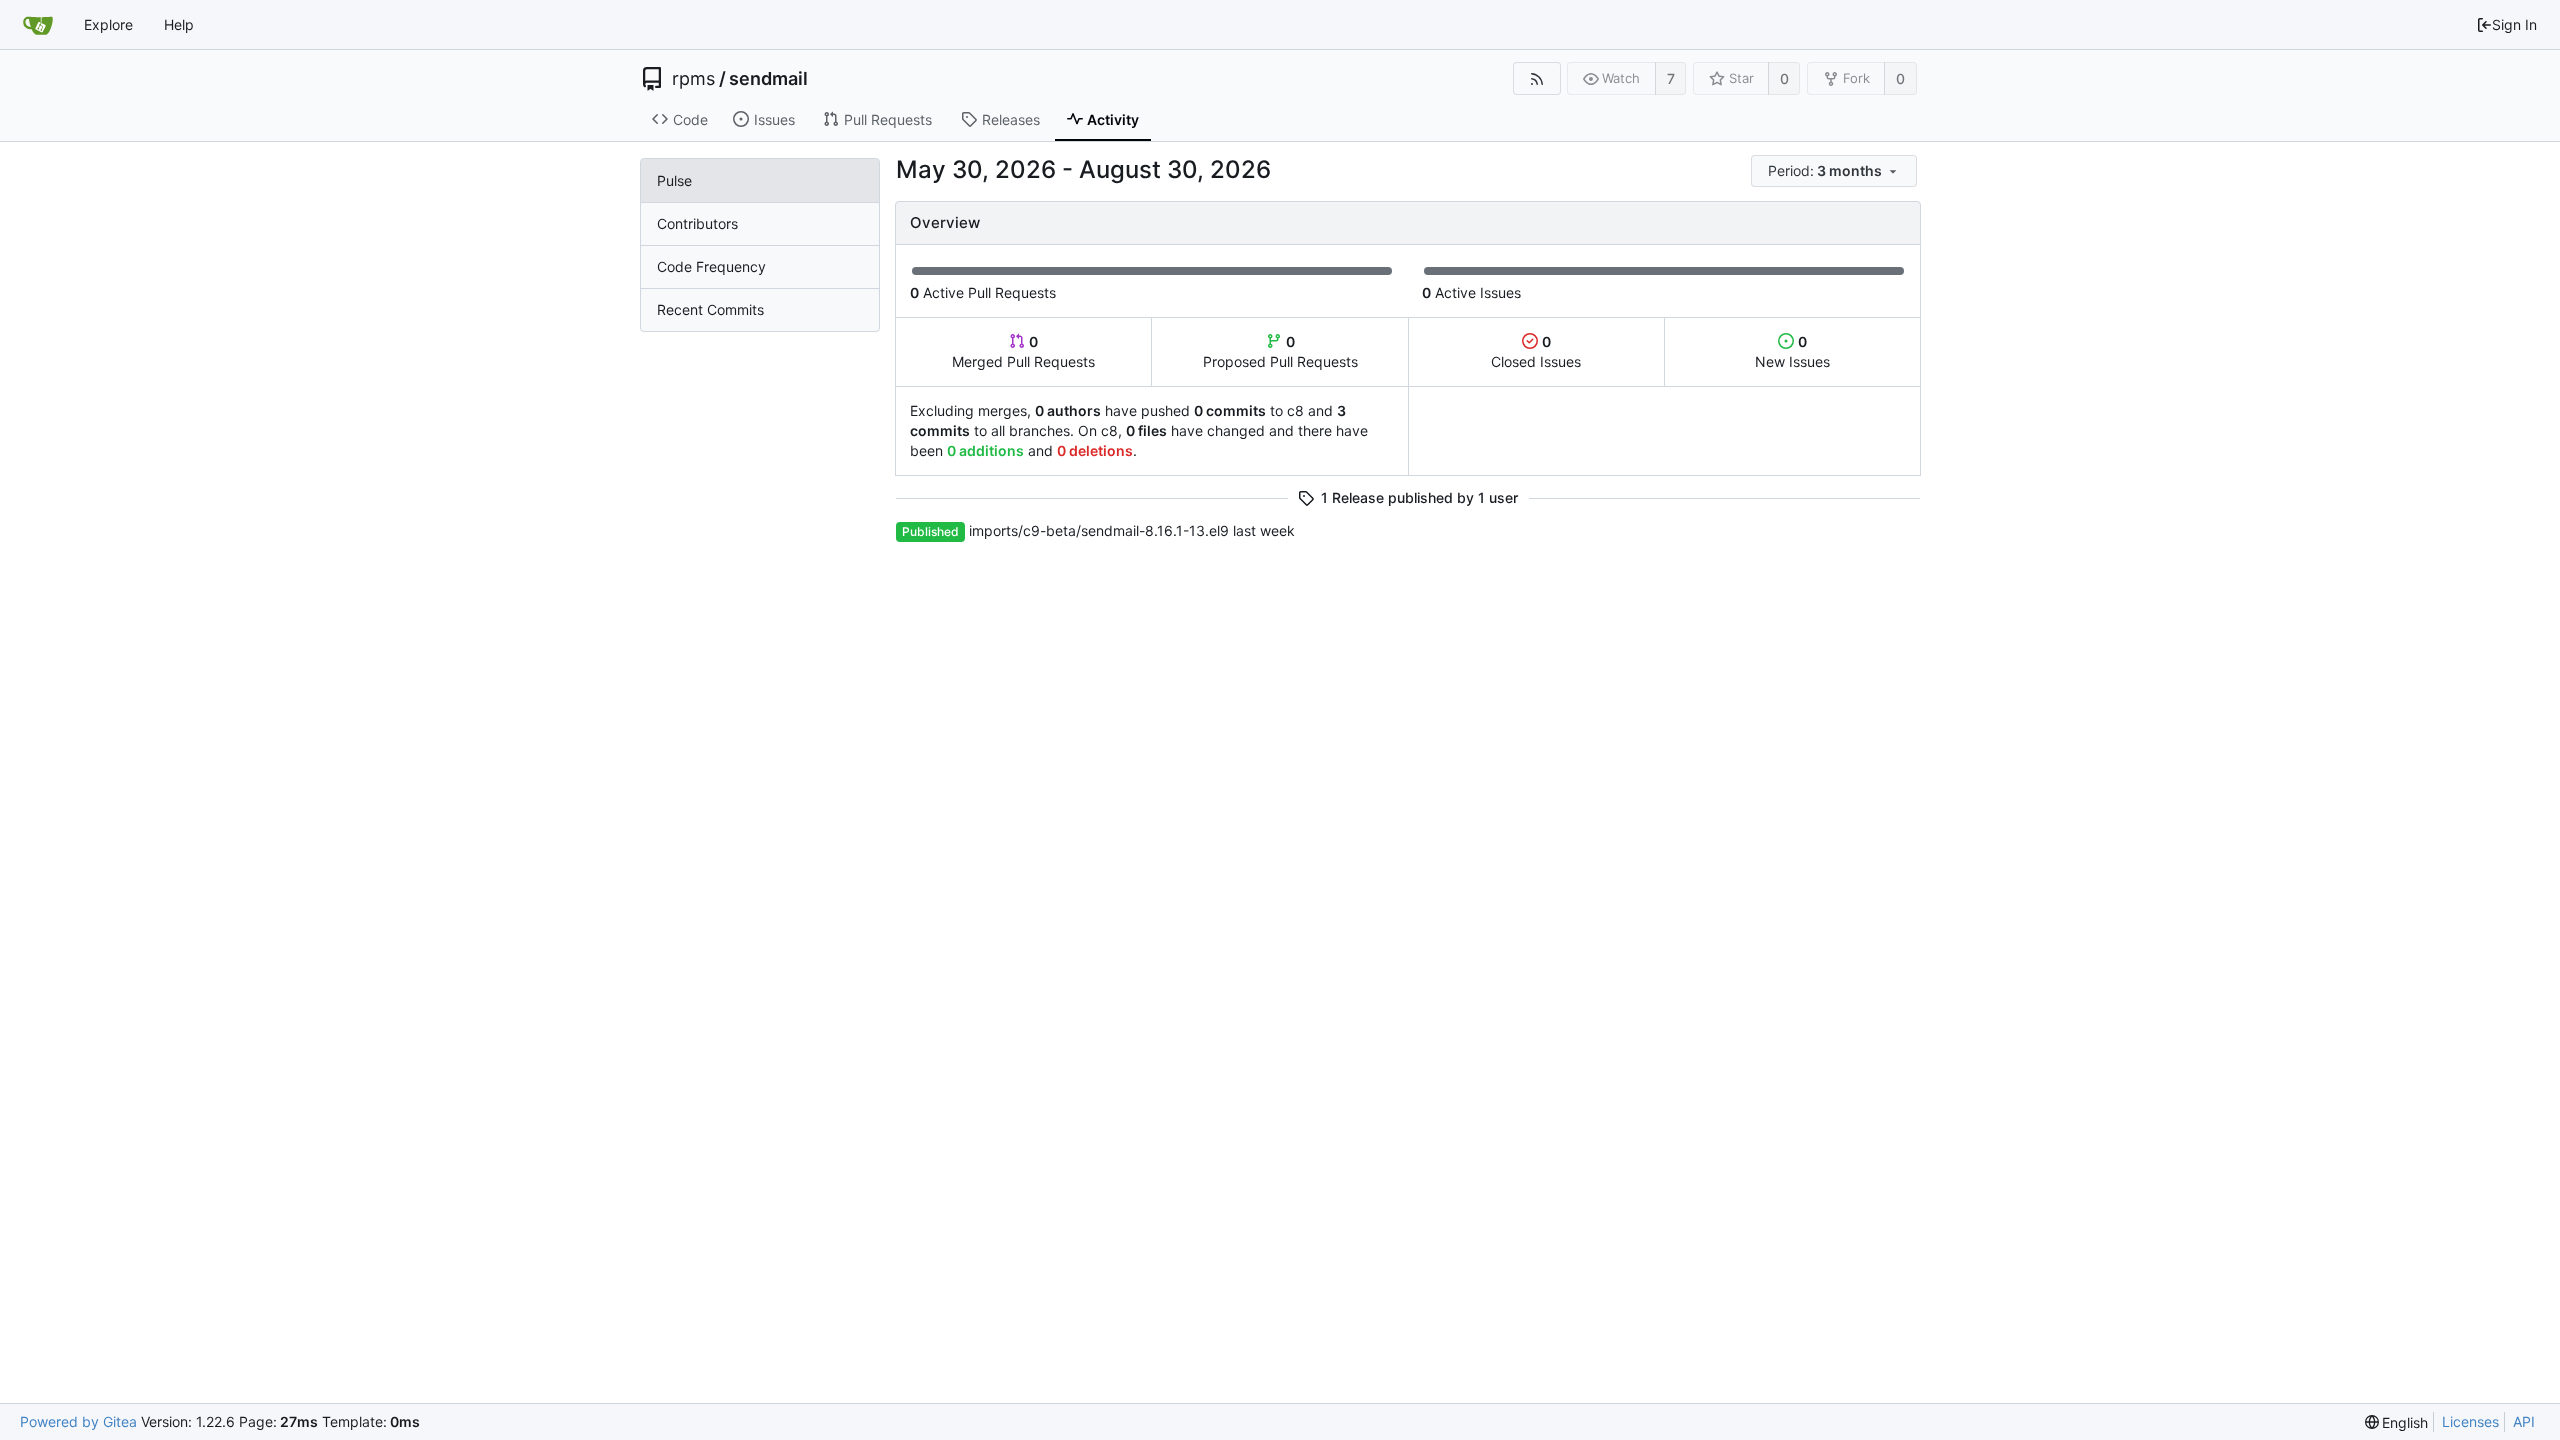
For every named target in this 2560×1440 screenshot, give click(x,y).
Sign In (2514, 24)
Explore (108, 24)
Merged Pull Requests (1023, 351)
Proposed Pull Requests (1280, 351)
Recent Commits (710, 309)
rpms (693, 79)
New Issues (1792, 351)
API (2524, 1421)
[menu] (1835, 171)
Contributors (697, 223)
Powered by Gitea (78, 1421)
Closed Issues (1536, 351)
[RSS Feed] (1536, 78)
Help (179, 24)
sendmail (768, 79)
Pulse (674, 180)
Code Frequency (711, 266)
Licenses (2470, 1421)
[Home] (38, 25)
